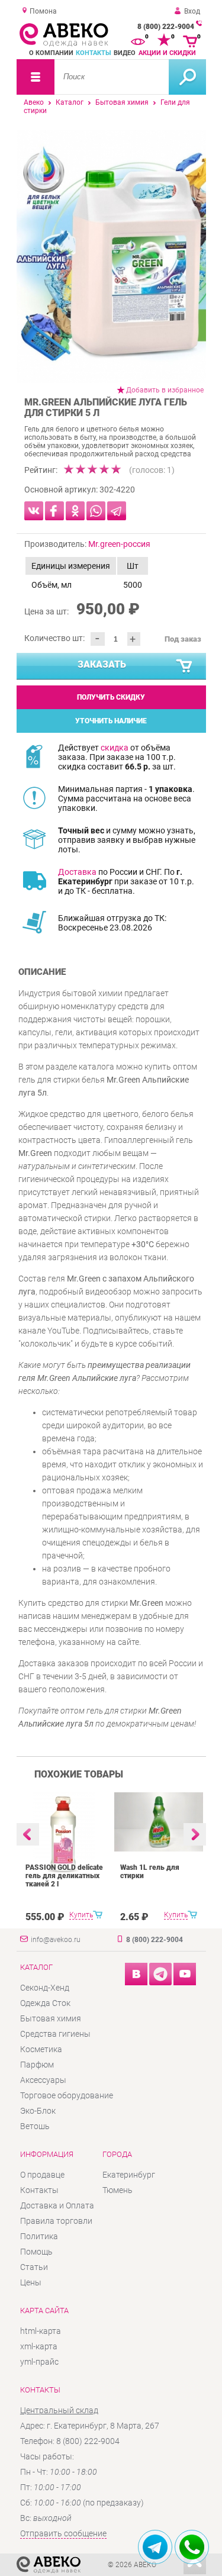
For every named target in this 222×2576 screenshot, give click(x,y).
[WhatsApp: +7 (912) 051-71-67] (192, 2547)
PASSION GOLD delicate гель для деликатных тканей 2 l (64, 1876)
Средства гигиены (55, 2034)
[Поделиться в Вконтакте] (34, 511)
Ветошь (35, 2126)
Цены (31, 2282)
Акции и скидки (167, 53)
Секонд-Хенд (45, 1988)
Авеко (34, 102)
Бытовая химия (122, 102)
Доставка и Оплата (57, 2205)
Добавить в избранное (165, 390)
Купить (81, 1915)
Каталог (70, 102)
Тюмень (118, 2190)
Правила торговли (56, 2221)
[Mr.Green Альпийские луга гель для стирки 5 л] (111, 257)
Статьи (34, 2267)
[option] (111, 257)
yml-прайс (39, 2362)
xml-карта (39, 2346)
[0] (138, 40)
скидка (115, 748)
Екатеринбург (129, 2175)
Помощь (36, 2252)
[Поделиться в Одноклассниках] (75, 511)
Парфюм (37, 2065)
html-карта (41, 2331)
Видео (125, 53)
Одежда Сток (45, 2003)
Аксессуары (43, 2080)
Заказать (102, 664)
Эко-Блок (38, 2111)
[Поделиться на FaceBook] (54, 511)
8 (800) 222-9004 (166, 27)
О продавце (42, 2175)
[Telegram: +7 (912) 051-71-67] (155, 2547)
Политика (39, 2236)
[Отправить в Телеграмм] (117, 511)
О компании (51, 53)
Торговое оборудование (67, 2095)
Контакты (94, 53)
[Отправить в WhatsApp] (96, 511)
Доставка (77, 872)
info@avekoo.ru (56, 1940)
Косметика (41, 2049)
